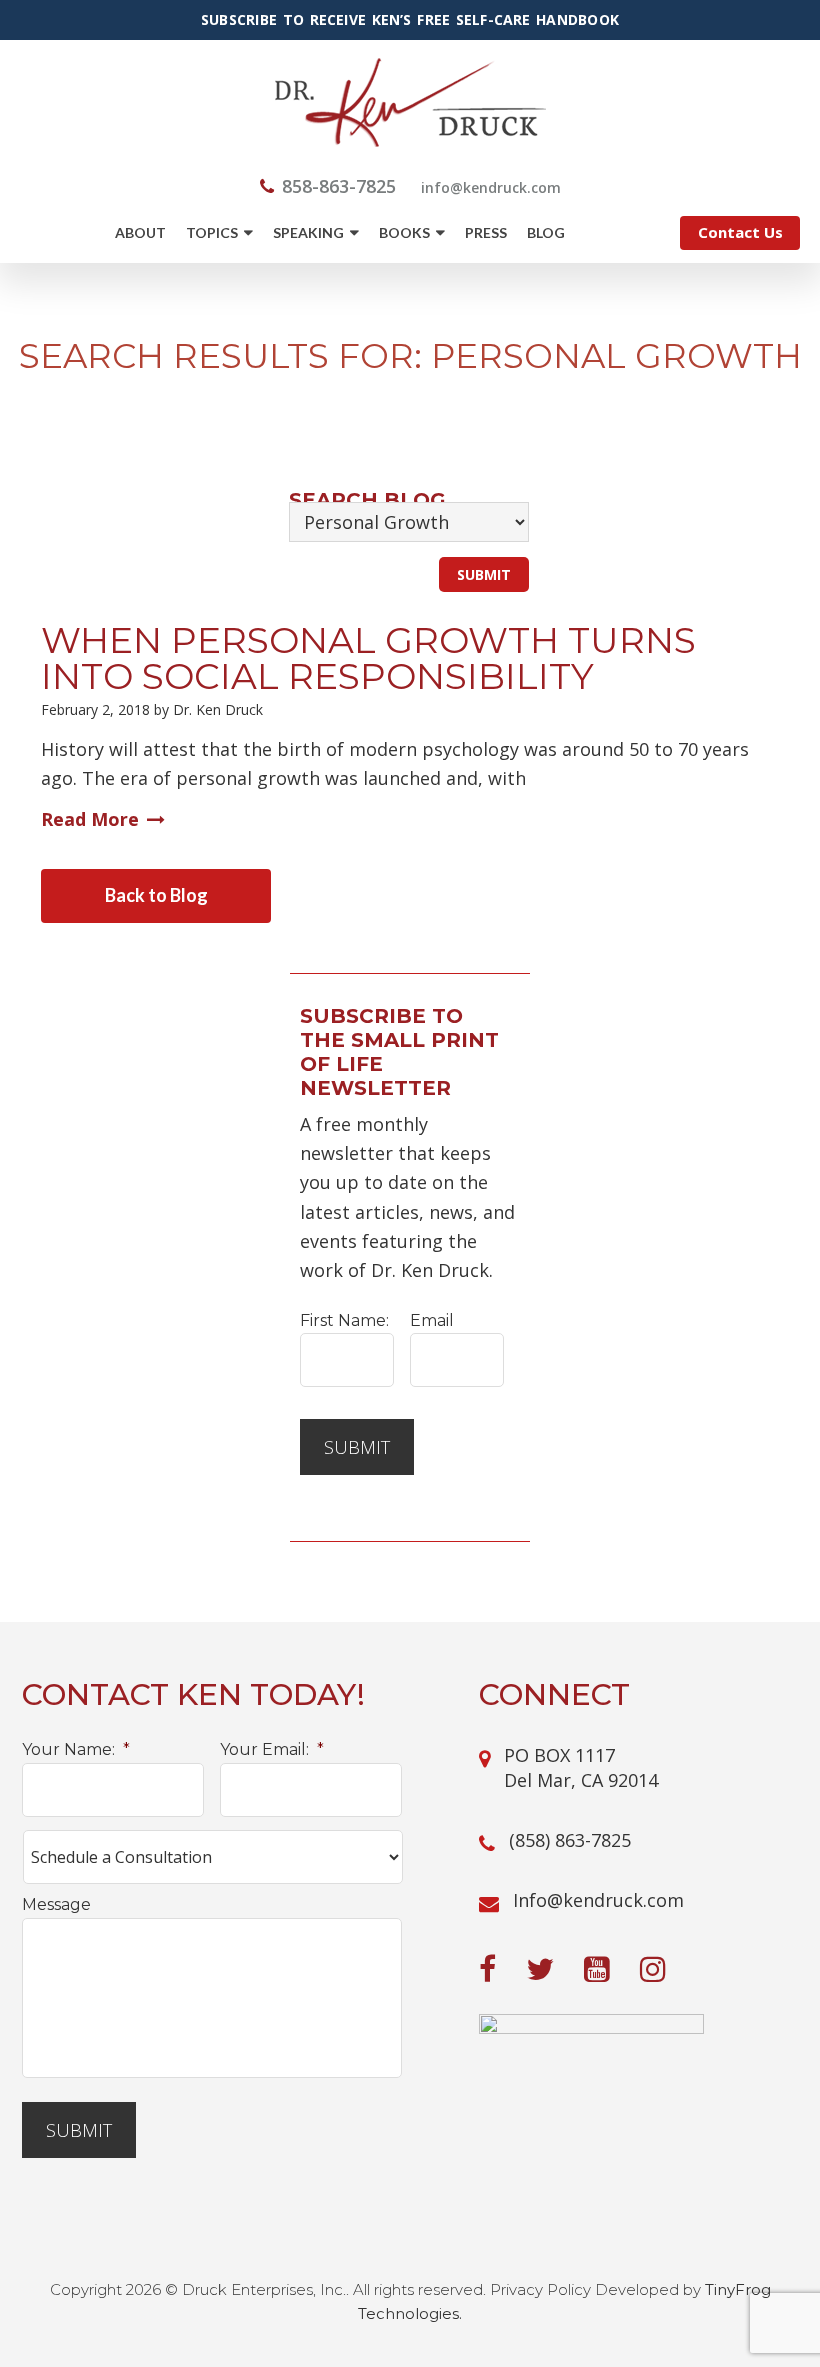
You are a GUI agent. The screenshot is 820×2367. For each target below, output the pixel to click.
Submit (357, 1447)
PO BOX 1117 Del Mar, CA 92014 (581, 1767)
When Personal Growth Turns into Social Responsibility (368, 658)
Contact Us (740, 232)
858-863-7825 (339, 186)
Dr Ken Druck (410, 102)
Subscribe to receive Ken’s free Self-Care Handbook (410, 20)
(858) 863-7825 (570, 1840)
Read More (90, 819)
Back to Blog (156, 895)
